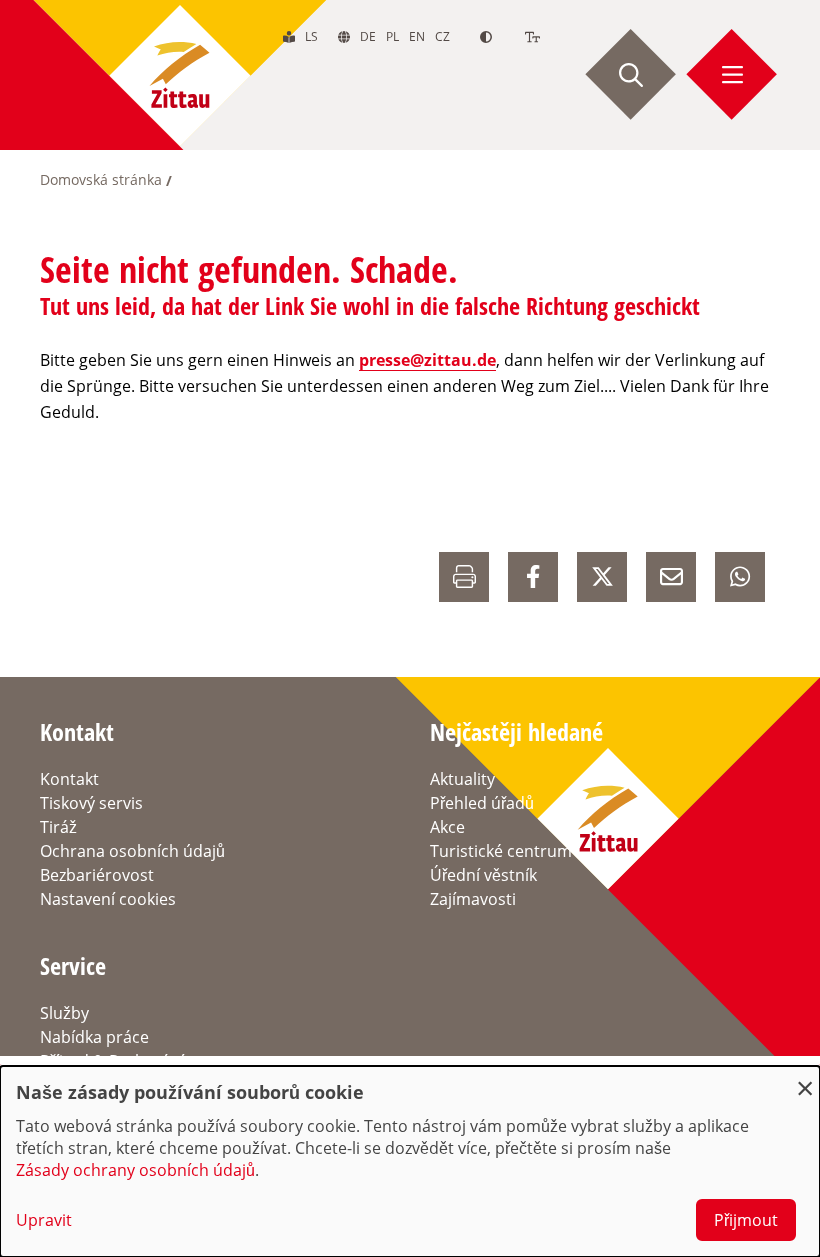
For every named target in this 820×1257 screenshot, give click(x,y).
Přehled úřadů (482, 803)
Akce (447, 827)
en (417, 36)
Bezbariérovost (97, 875)
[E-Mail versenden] (671, 577)
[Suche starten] (631, 75)
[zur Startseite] (180, 75)
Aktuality (462, 779)
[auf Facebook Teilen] (533, 577)
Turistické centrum (501, 851)
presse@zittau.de (427, 360)
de (368, 36)
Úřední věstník (483, 875)
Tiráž (58, 827)
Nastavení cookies (108, 899)
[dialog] (410, 1161)
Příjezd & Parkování (112, 1061)
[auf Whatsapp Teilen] (740, 577)
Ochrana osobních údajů (132, 851)
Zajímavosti (473, 899)
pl (392, 36)
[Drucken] (464, 577)
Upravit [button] (44, 1220)
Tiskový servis (91, 803)
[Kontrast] (486, 36)
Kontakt (69, 779)
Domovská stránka (101, 179)
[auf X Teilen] (602, 577)
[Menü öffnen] (732, 75)
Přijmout (746, 1220)
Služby (64, 1013)
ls (311, 36)
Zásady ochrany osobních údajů (135, 1170)
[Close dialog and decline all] (805, 1078)
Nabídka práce (94, 1037)
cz (442, 36)
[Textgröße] (532, 36)
